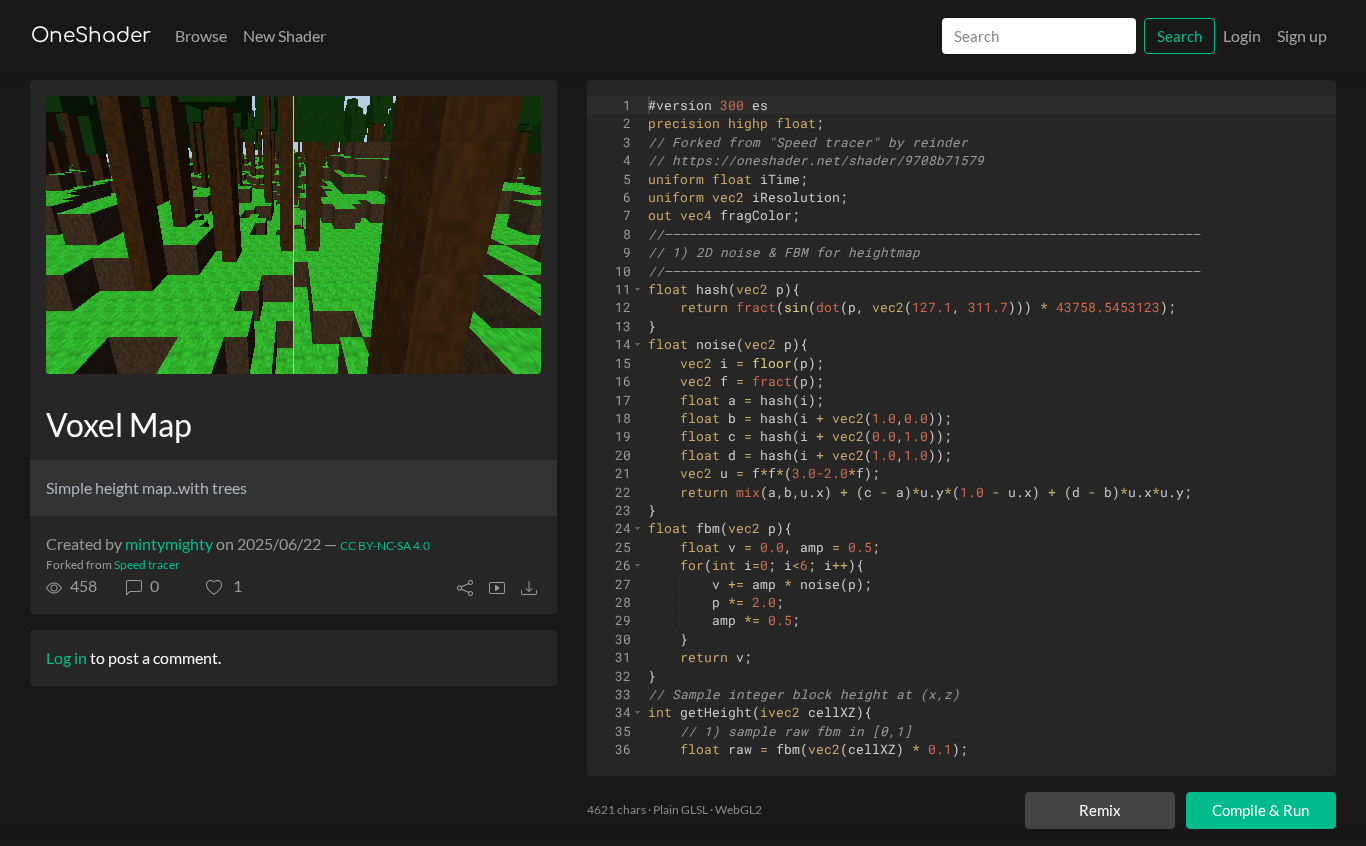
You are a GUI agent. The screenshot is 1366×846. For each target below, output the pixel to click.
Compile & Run (1260, 810)
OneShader (91, 35)
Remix (1100, 810)
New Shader (284, 35)
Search (1179, 36)
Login (1242, 35)
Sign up (1302, 35)
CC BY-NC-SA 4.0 (385, 545)
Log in (66, 657)
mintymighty (169, 543)
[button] (224, 586)
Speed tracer (147, 564)
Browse (201, 35)
